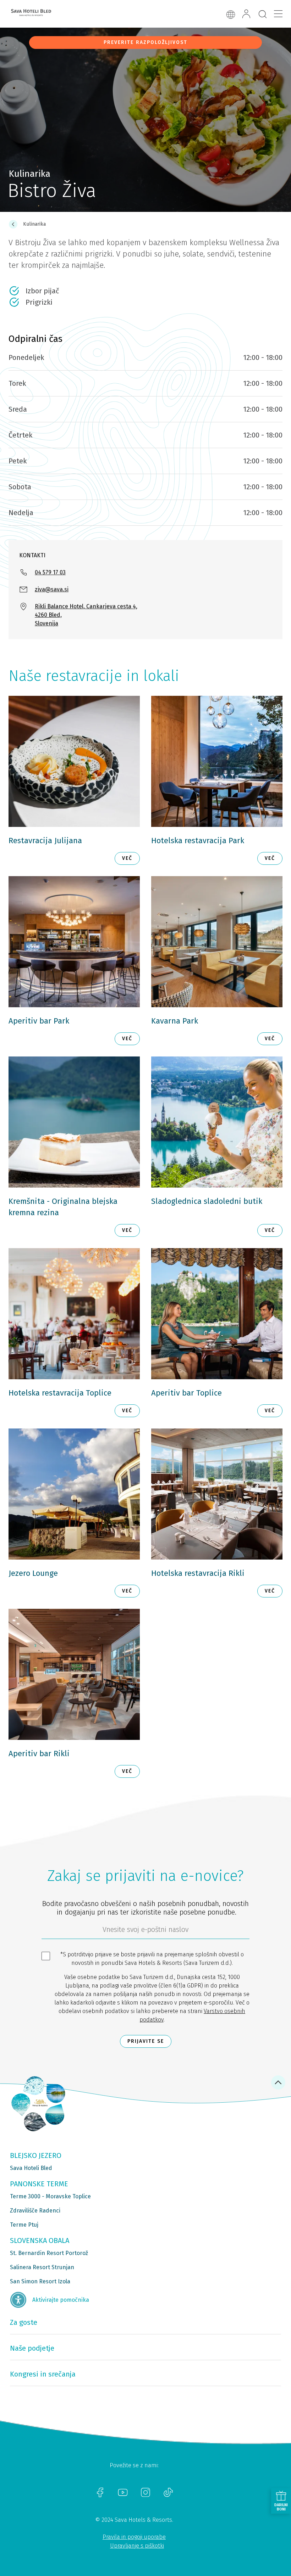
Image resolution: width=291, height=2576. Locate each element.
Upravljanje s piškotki (137, 2546)
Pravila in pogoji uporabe (134, 2537)
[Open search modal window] (263, 15)
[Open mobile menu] (278, 14)
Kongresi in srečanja (43, 2374)
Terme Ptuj (24, 2225)
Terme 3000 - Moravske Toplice (50, 2196)
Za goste (24, 2322)
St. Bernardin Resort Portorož (49, 2253)
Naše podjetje (32, 2348)
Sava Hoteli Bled (31, 2168)
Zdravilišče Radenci (35, 2211)
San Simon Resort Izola (40, 2281)
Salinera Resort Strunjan (42, 2267)
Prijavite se (146, 2041)
